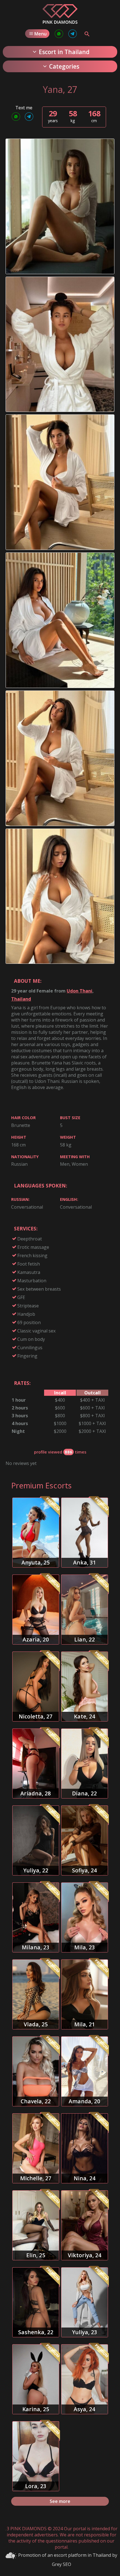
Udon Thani (80, 991)
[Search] (87, 34)
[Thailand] (60, 22)
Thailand (21, 999)
